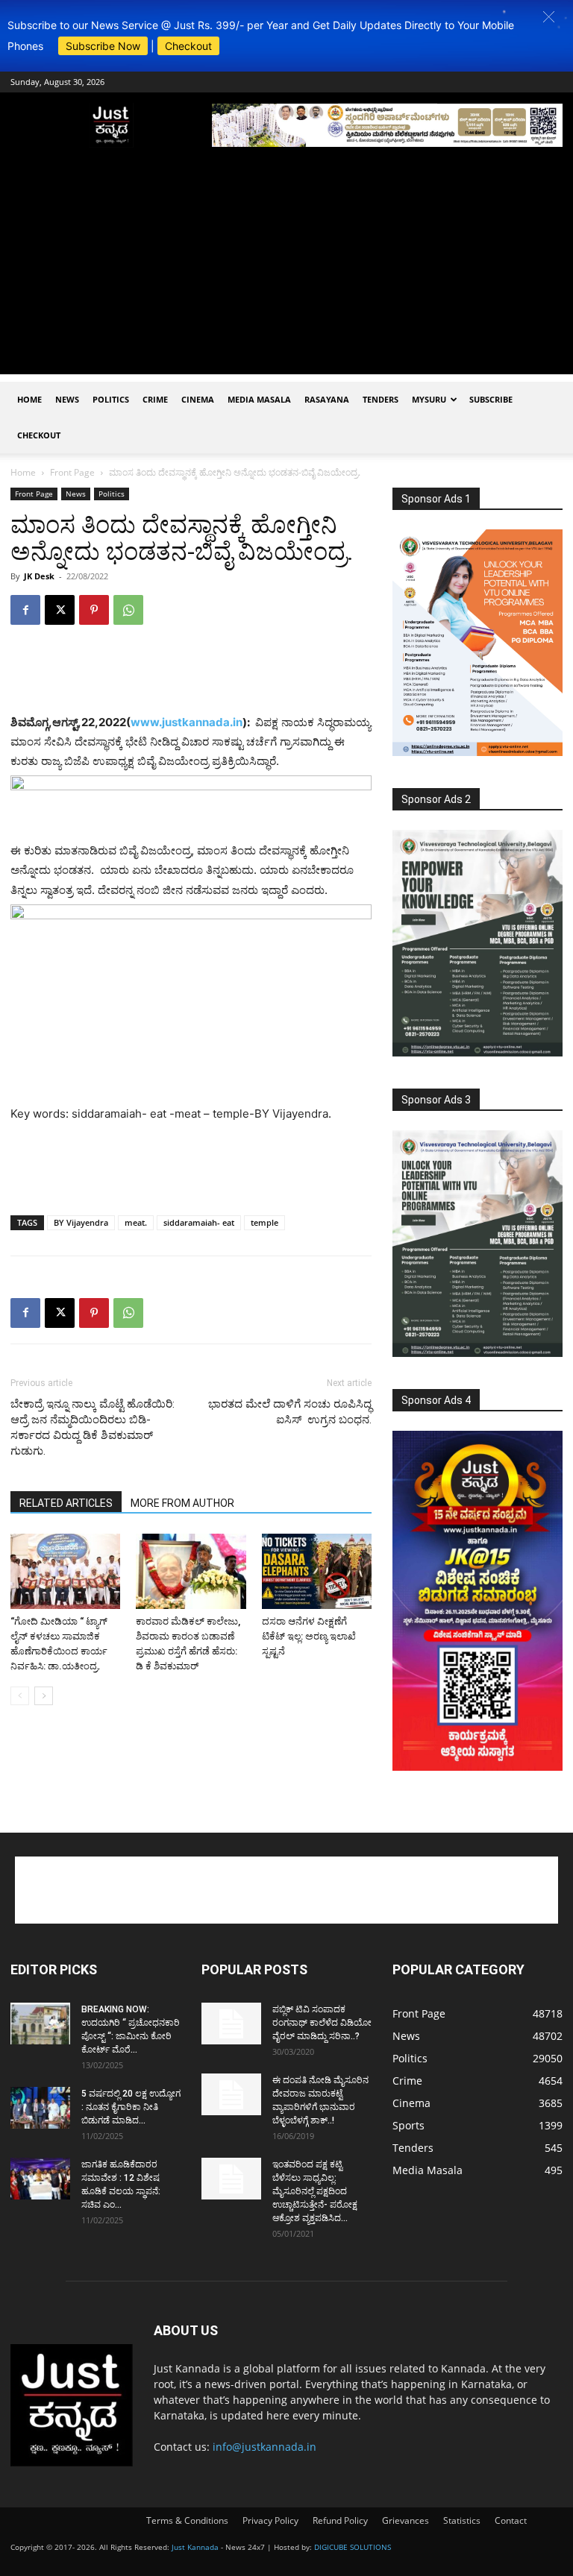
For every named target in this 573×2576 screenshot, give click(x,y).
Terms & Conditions (187, 2520)
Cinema (198, 399)
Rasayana (327, 399)
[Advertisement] (286, 270)
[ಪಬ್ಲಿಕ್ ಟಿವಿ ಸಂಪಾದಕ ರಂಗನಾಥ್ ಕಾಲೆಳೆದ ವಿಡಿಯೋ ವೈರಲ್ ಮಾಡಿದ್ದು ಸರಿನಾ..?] (231, 2024)
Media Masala (259, 399)
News (67, 399)
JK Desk (39, 576)
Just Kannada (195, 2547)
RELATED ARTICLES (66, 1503)
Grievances (406, 2520)
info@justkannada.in (264, 2447)
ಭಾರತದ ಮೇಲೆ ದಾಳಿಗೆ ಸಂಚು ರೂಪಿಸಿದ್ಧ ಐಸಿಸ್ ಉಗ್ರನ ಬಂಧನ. (290, 1412)
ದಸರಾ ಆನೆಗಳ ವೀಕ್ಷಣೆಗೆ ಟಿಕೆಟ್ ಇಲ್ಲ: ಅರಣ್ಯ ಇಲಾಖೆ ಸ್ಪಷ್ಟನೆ (309, 1636)
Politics (111, 399)
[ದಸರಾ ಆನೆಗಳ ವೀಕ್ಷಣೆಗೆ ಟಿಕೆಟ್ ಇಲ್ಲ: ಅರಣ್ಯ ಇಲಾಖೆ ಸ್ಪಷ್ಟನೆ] (317, 1571)
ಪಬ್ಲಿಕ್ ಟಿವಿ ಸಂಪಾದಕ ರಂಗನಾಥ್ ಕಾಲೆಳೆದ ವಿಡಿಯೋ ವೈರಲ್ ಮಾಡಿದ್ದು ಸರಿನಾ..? (322, 2023)
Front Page (72, 472)
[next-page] (44, 1696)
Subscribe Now (103, 46)
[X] (60, 610)
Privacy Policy (270, 2520)
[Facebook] (25, 610)
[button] (549, 17)
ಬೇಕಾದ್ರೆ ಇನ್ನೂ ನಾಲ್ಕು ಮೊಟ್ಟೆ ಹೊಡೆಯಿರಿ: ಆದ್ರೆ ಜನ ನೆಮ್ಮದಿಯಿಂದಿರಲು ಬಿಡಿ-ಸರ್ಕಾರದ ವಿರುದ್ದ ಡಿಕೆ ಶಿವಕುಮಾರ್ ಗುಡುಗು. (93, 1427)
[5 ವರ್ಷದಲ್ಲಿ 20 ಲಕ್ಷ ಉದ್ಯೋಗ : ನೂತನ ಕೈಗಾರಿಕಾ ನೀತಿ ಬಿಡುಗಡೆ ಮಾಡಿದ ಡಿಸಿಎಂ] (40, 2108)
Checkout (188, 46)
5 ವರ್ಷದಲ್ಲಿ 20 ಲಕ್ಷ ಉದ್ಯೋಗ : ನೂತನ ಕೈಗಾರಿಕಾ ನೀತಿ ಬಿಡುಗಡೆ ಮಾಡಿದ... (131, 2107)
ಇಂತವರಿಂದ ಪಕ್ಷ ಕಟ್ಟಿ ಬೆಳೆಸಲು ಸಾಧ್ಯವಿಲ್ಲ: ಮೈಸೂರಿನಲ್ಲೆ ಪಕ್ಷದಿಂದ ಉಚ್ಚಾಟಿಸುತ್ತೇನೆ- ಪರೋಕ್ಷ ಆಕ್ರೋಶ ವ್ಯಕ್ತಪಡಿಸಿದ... (315, 2191)
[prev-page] (20, 1696)
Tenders (381, 399)
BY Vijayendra (81, 1222)
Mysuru (429, 399)
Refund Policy (340, 2520)
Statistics (462, 2520)
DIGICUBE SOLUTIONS (353, 2547)
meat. (136, 1222)
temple (264, 1222)
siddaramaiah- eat (199, 1222)
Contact (511, 2520)
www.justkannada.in (187, 722)
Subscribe (491, 399)
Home (29, 399)
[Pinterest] (94, 610)
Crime (155, 399)
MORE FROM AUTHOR (182, 1503)
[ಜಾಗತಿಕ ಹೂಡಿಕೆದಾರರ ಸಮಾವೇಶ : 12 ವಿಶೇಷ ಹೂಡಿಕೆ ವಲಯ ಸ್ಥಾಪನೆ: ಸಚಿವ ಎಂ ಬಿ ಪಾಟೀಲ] (40, 2179)
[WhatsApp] (128, 610)
